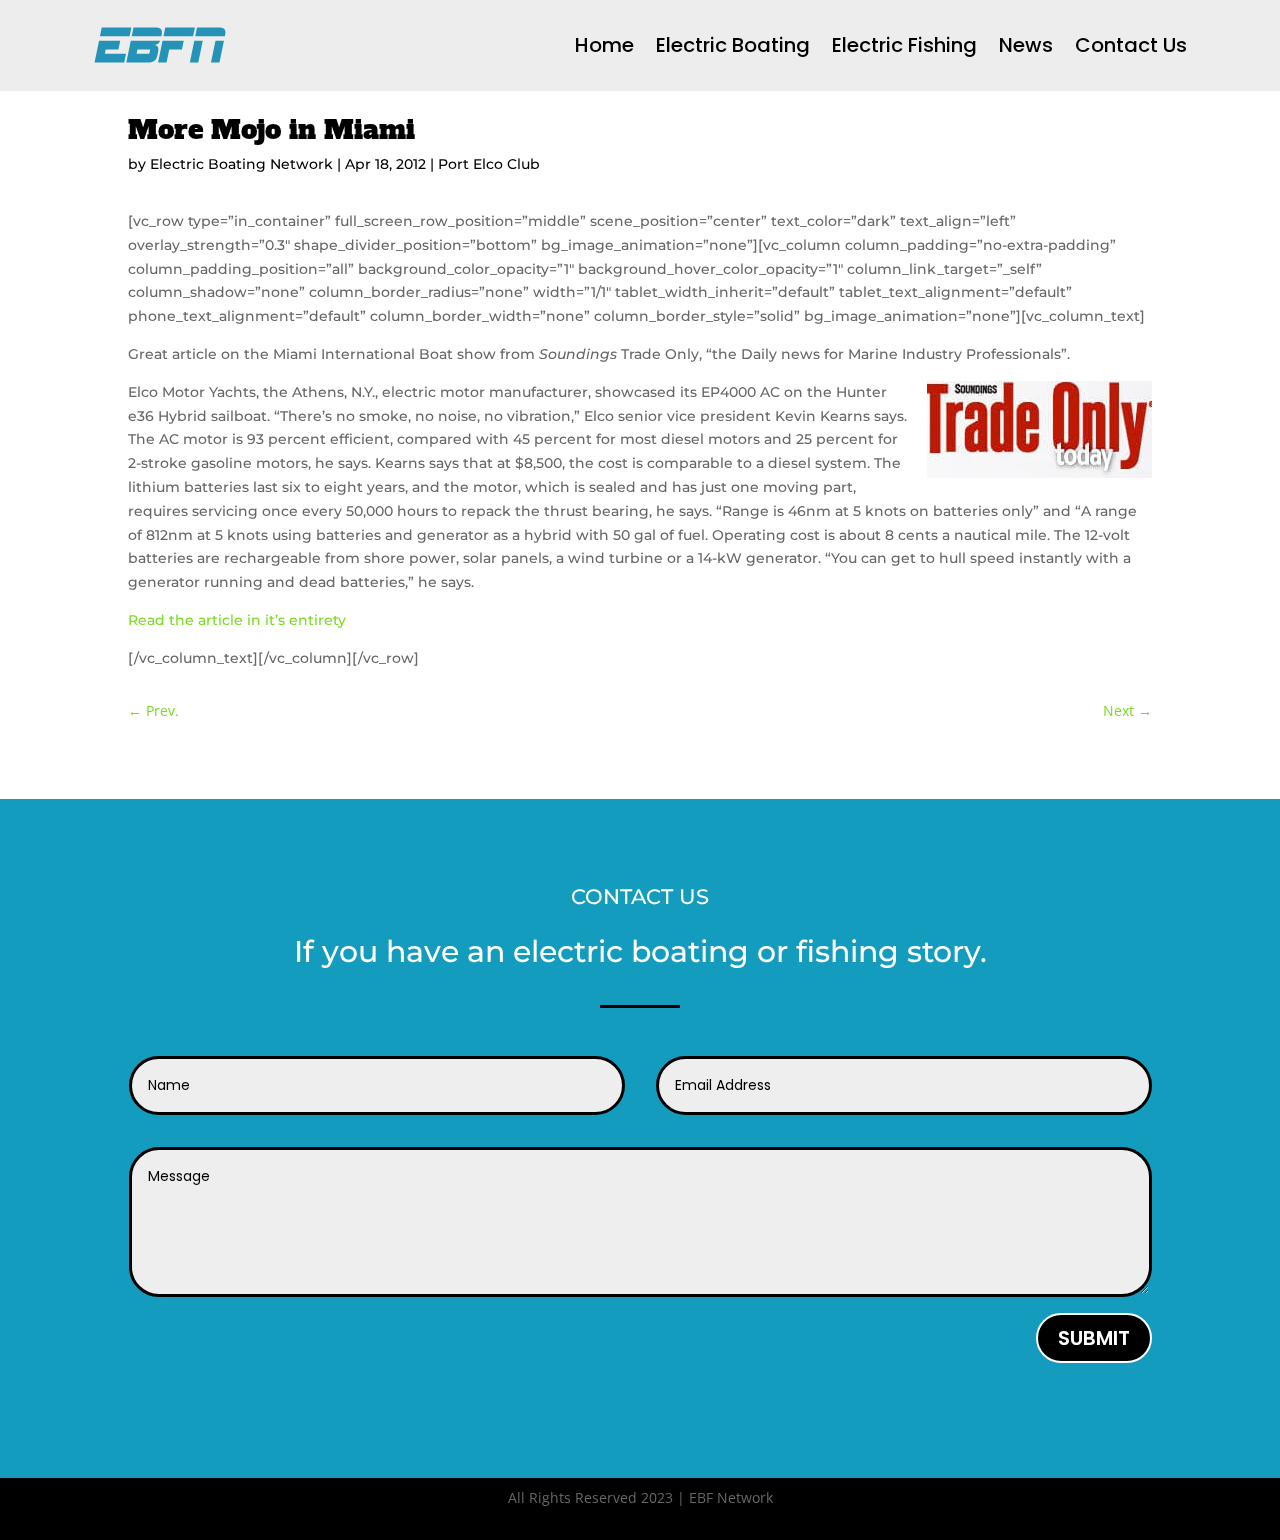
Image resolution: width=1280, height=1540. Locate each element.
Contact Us (1131, 45)
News (1026, 45)
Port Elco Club (489, 164)
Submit (1094, 1338)
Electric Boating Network (241, 164)
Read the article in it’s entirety (237, 620)
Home (604, 45)
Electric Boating (733, 45)
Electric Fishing (904, 45)
